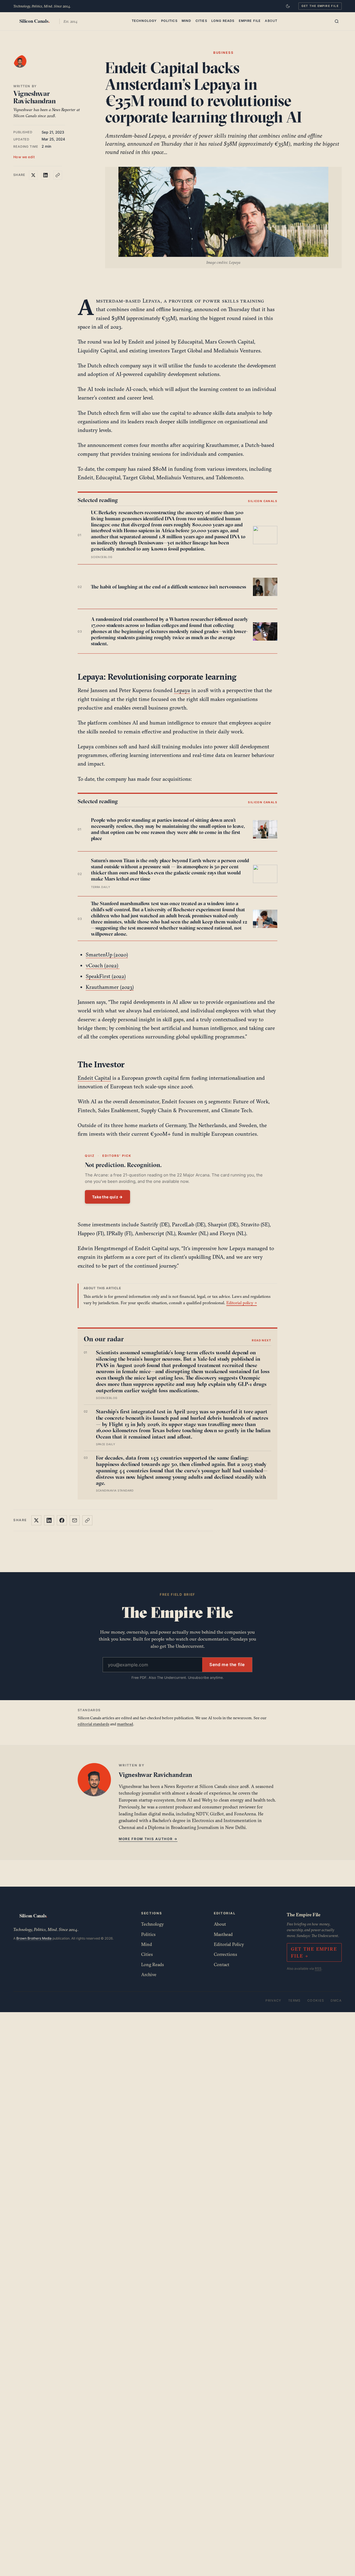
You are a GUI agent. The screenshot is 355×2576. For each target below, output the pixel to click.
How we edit (24, 157)
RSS (318, 1969)
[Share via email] (75, 1520)
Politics (169, 21)
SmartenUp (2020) (107, 955)
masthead (125, 1724)
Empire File (250, 21)
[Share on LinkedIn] (45, 175)
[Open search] (337, 21)
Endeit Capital (94, 1078)
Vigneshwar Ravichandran (35, 97)
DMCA (336, 2001)
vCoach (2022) (103, 965)
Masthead (223, 1934)
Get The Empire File (320, 6)
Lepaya (182, 690)
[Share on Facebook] (62, 1520)
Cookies (316, 2001)
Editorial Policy (229, 1944)
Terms (294, 2001)
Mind (187, 21)
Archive (149, 1974)
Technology (144, 21)
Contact (222, 1964)
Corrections (225, 1954)
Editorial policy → (242, 1303)
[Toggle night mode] (288, 6)
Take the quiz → (107, 1197)
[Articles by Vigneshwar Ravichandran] (26, 67)
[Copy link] (58, 175)
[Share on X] (33, 175)
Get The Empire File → (314, 1952)
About (271, 21)
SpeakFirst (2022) (106, 976)
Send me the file (227, 1665)
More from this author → (148, 1839)
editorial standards (93, 1724)
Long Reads (223, 21)
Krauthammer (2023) (110, 987)
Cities (201, 21)
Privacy (273, 2001)
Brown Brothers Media (34, 1938)
